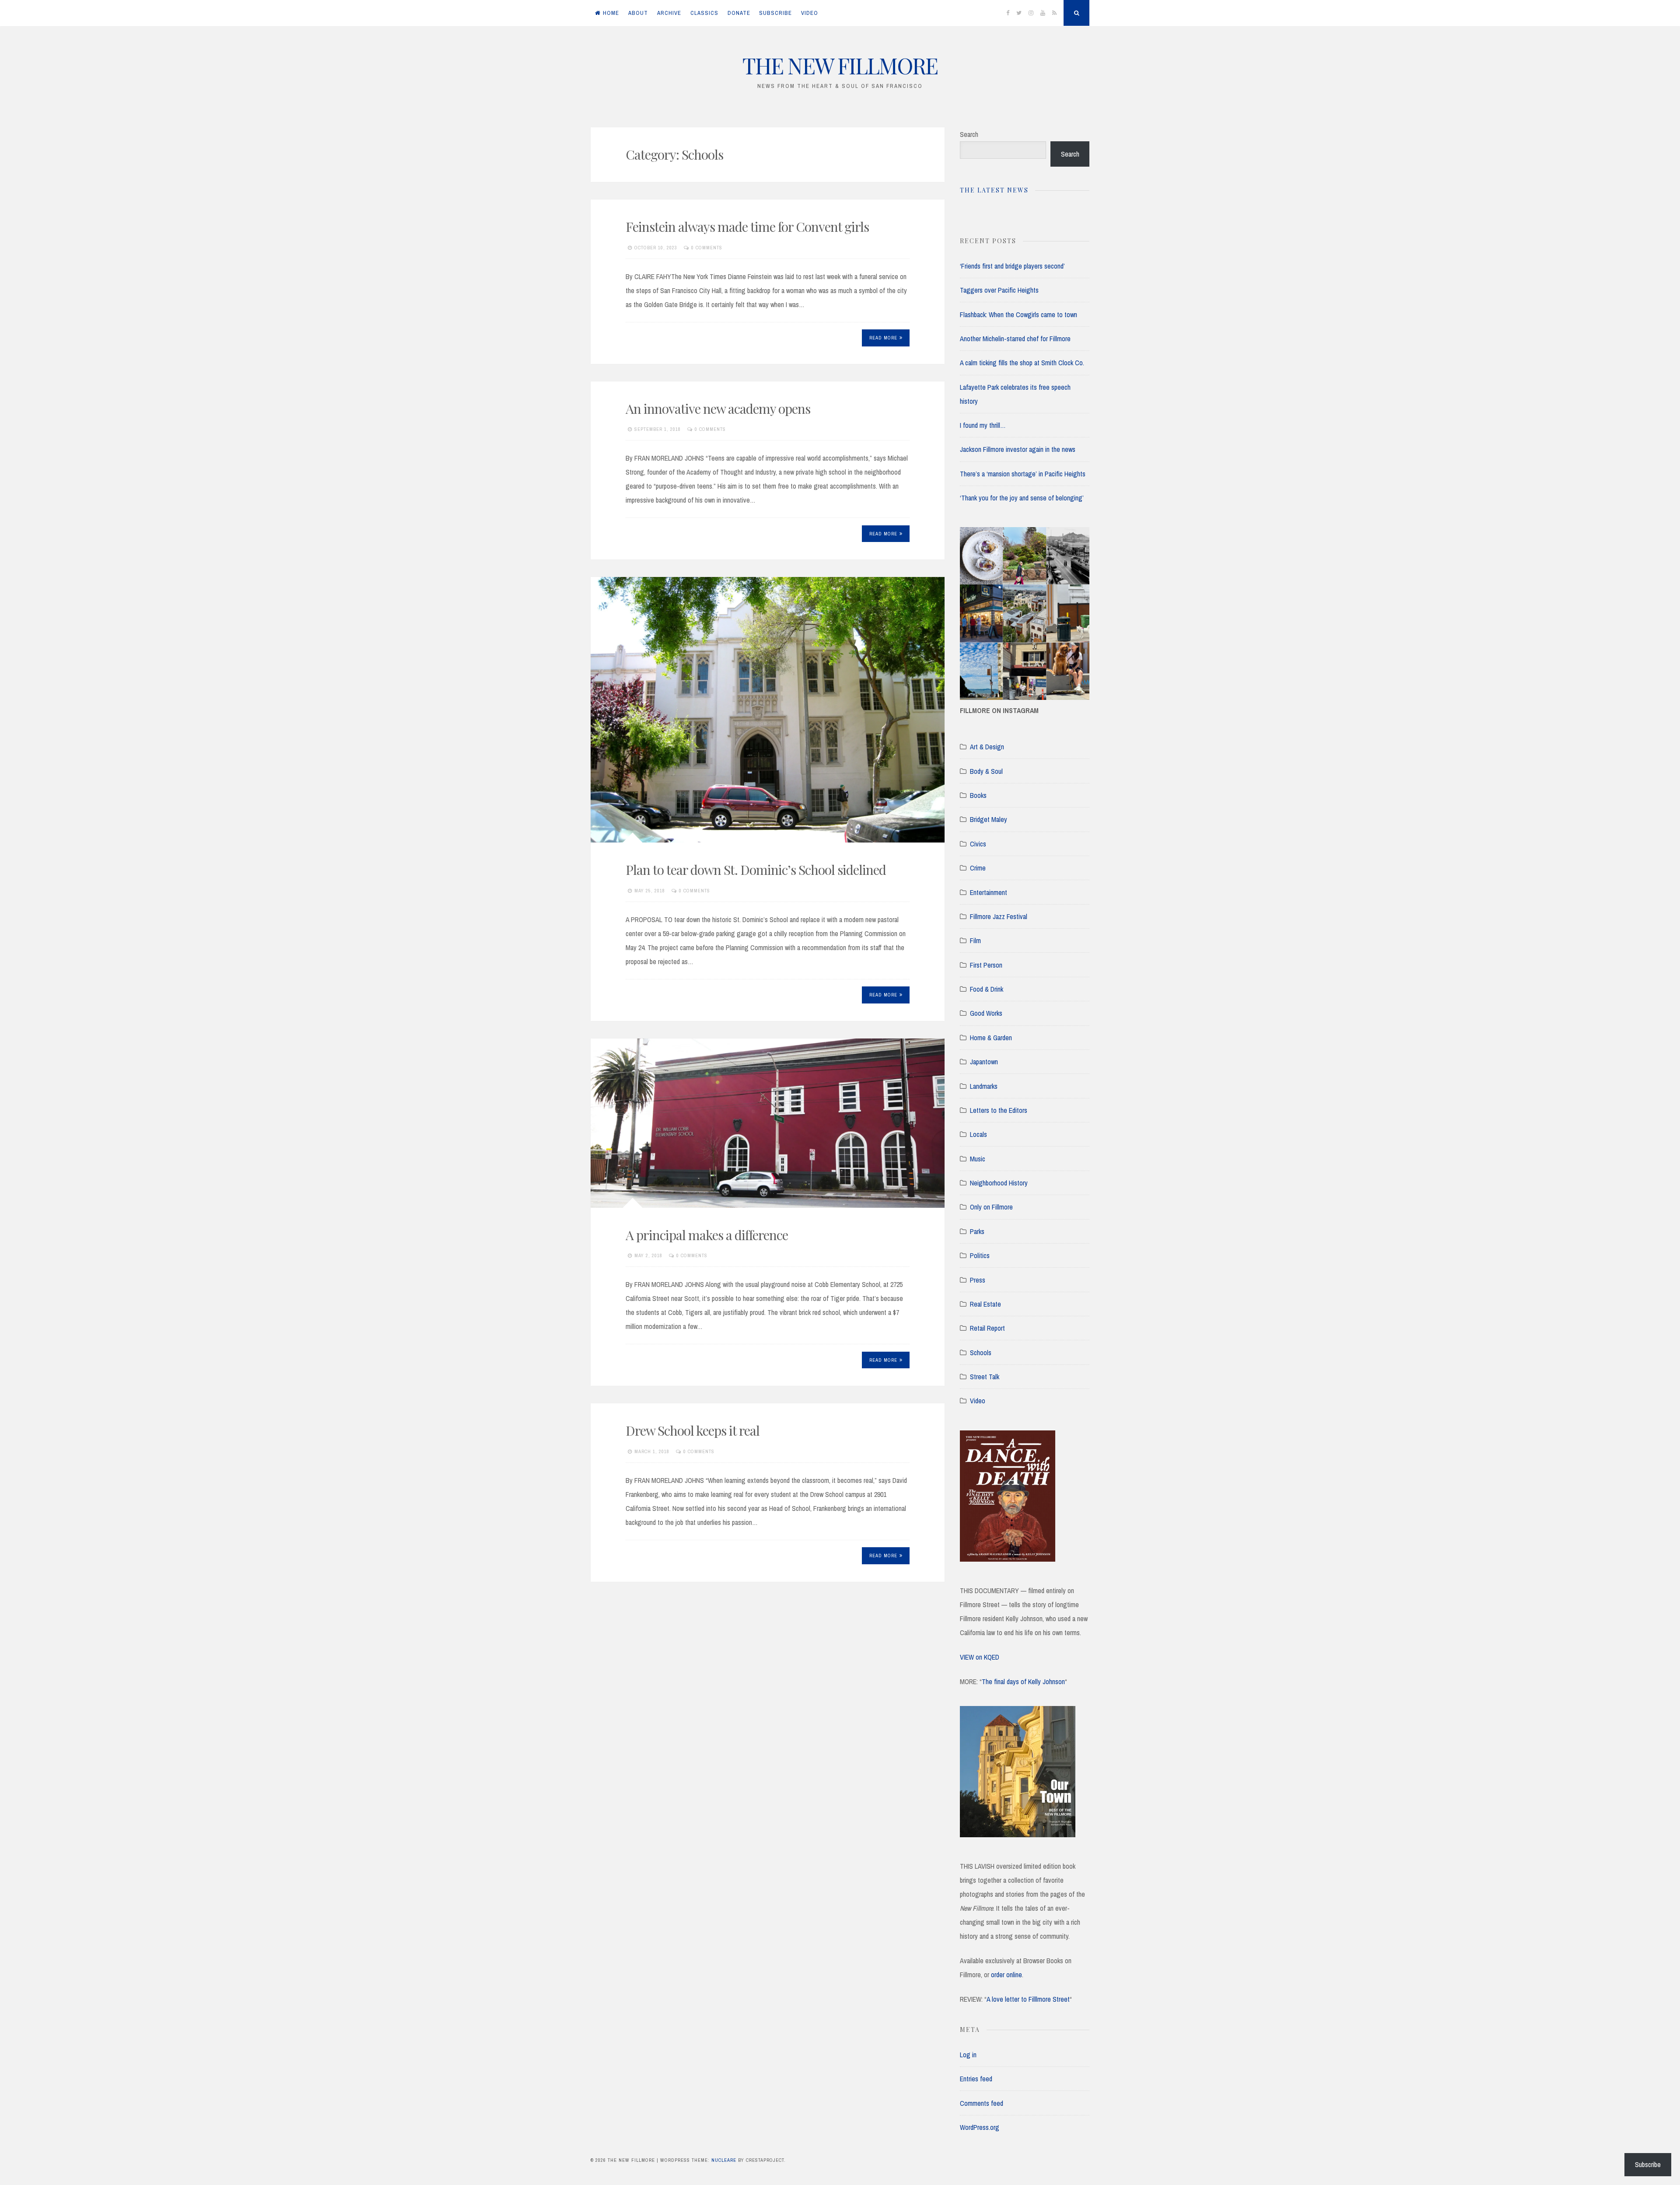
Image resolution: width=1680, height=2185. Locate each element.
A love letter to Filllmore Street (1028, 1999)
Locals (978, 1134)
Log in (968, 2055)
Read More (883, 338)
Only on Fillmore (991, 1207)
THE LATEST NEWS (994, 190)
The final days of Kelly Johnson (1023, 1682)
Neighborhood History (999, 1183)
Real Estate (985, 1304)
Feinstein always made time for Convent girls (747, 227)
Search (969, 134)
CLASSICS (704, 13)
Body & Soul (986, 771)
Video (978, 1401)
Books (978, 795)
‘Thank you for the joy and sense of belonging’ (1022, 498)
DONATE (739, 13)
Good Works (986, 1013)
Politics (980, 1255)
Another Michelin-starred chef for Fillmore (1015, 339)
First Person (986, 965)
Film (975, 940)
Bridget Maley (989, 819)
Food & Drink (987, 989)
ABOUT (638, 13)
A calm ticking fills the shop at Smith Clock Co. (1022, 363)
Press (978, 1280)
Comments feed (982, 2103)
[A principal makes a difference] (768, 1123)
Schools (981, 1353)
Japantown (984, 1062)
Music (978, 1159)
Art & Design (987, 747)
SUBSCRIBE (775, 13)
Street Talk (985, 1377)
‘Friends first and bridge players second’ (1012, 266)
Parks (977, 1231)
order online (1006, 1975)
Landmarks (984, 1086)
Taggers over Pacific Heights (999, 290)
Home (611, 13)
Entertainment (989, 892)
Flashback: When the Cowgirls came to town (1018, 315)
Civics (978, 844)
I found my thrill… (983, 425)
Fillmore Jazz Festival (999, 916)
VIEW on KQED (980, 1657)
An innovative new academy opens (718, 409)
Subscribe (1648, 2164)
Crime (978, 868)
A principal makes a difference (707, 1235)
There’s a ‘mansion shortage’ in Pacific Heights (1023, 474)
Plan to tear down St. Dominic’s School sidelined (756, 870)
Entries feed (976, 2079)
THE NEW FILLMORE (840, 65)
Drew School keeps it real (693, 1430)
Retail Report (987, 1328)
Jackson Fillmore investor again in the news (1018, 449)
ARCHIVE (669, 13)
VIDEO (810, 13)
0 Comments (707, 248)
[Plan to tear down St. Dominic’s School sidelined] (768, 710)
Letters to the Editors (999, 1110)
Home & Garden (991, 1038)
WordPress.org (980, 2127)
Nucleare (724, 2160)
